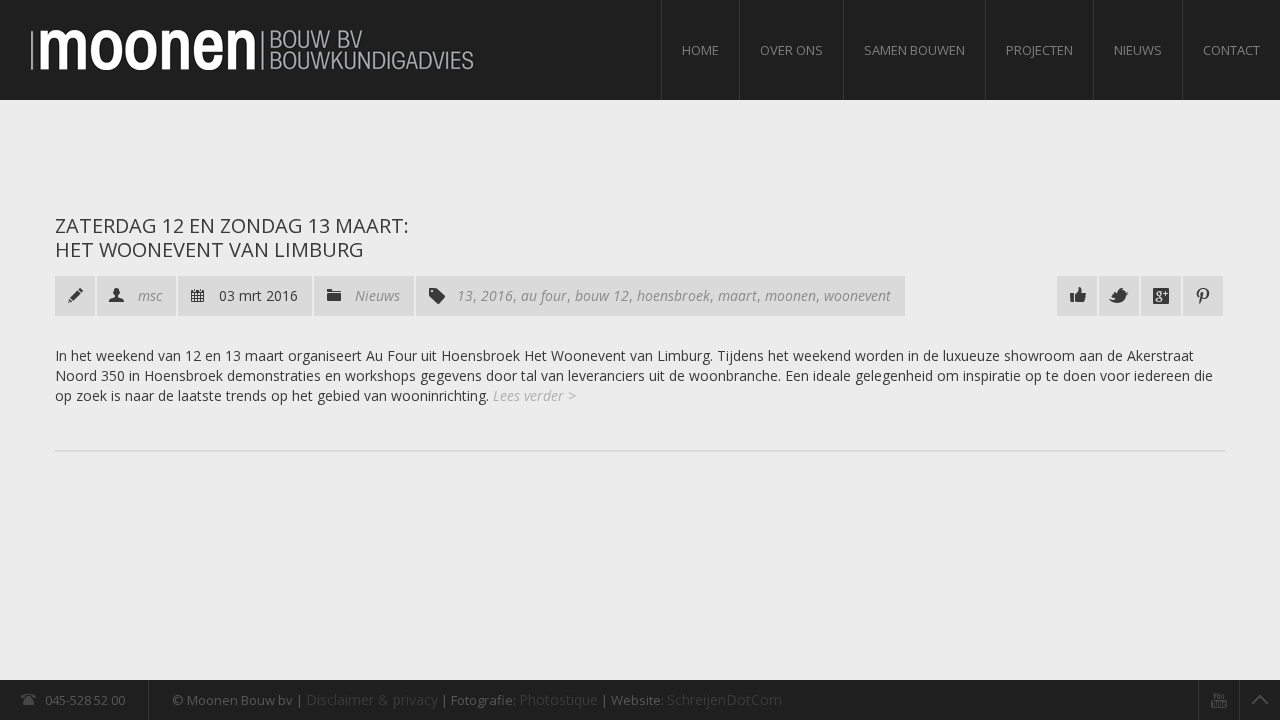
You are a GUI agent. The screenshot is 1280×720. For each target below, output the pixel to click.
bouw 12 (602, 295)
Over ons (791, 50)
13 (465, 295)
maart (737, 295)
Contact (1231, 50)
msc (150, 295)
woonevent (857, 295)
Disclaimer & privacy (372, 699)
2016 (497, 295)
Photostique (558, 699)
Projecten (1039, 50)
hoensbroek (673, 295)
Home (700, 50)
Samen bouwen (914, 50)
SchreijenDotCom (724, 699)
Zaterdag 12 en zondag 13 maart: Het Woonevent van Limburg (232, 237)
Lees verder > (534, 395)
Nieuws (1138, 50)
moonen (790, 295)
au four (544, 295)
